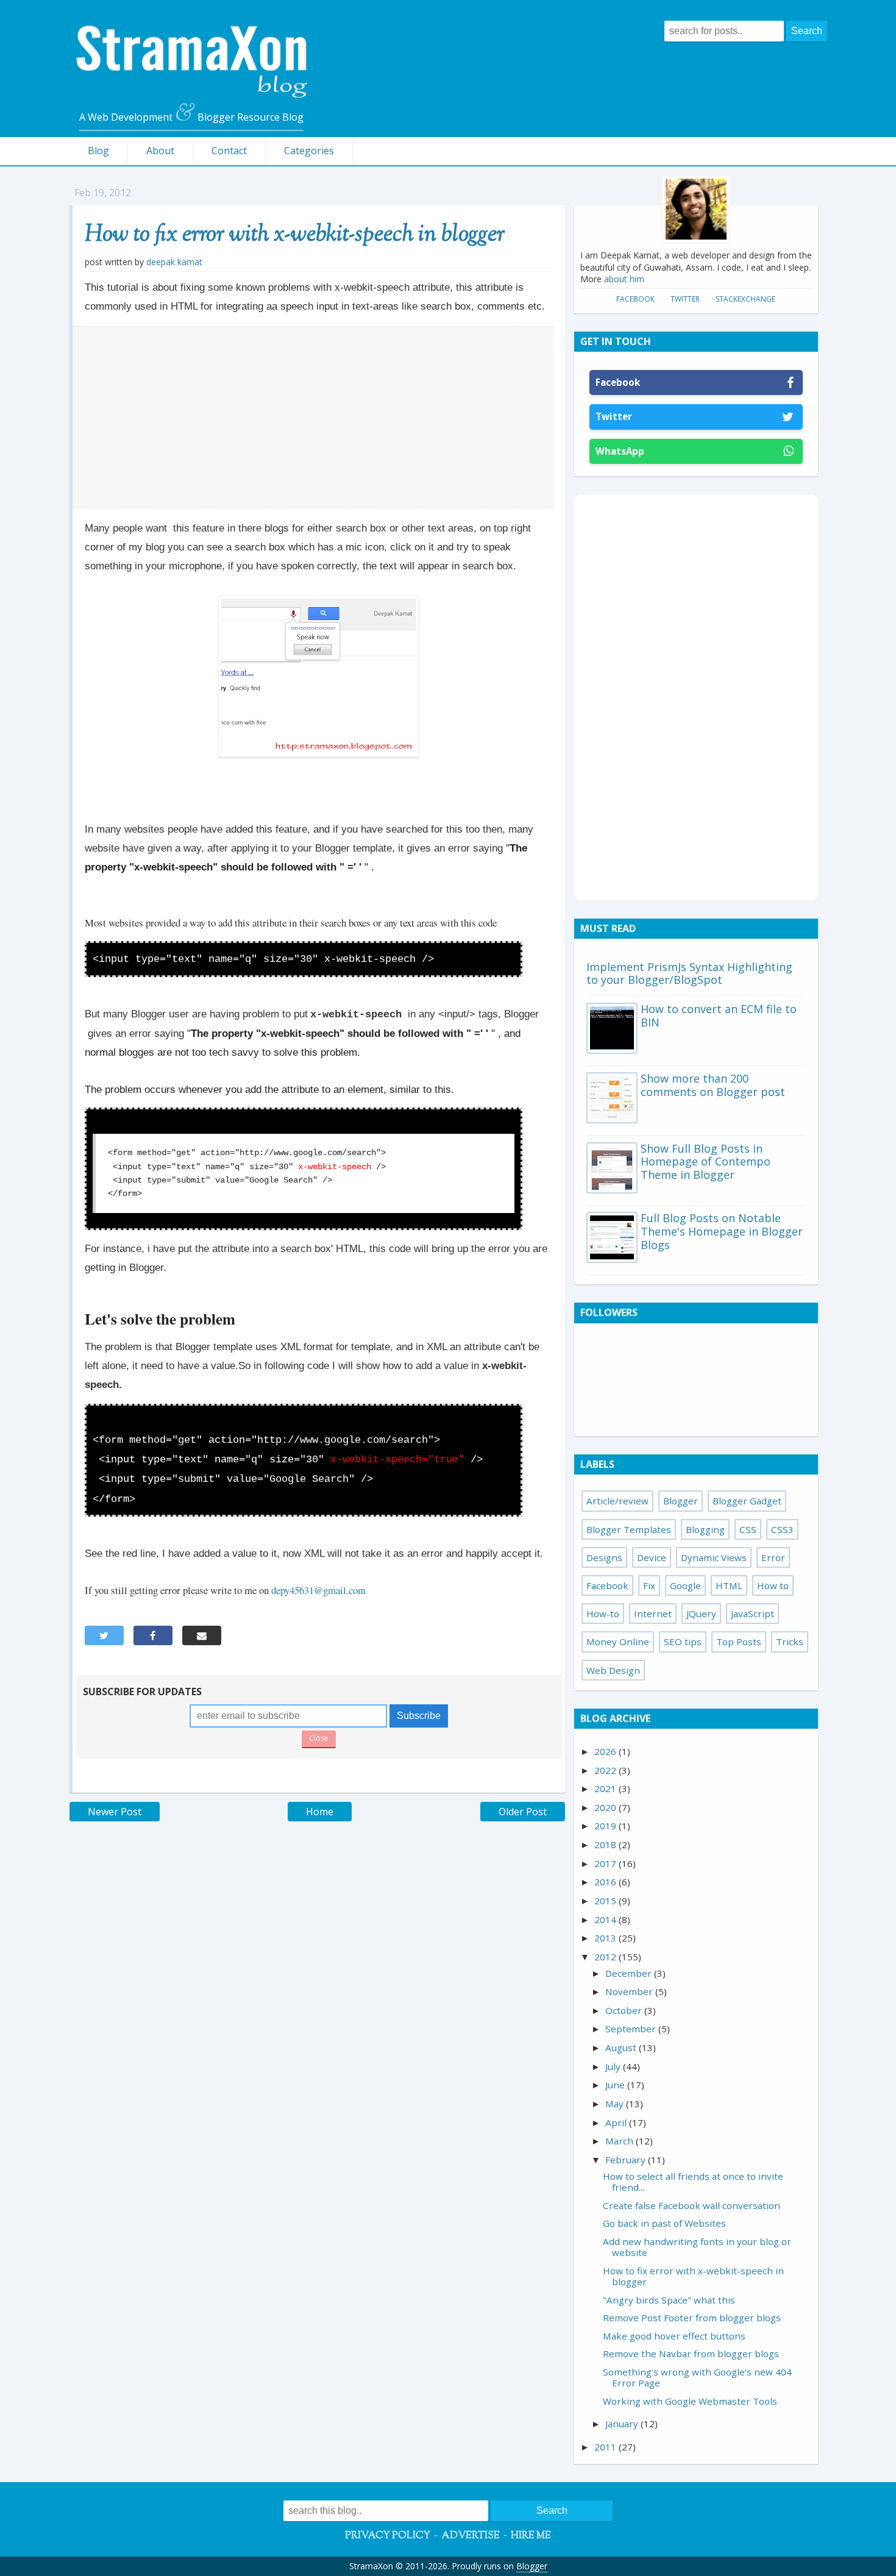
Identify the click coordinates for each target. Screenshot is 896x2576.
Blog (98, 151)
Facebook (635, 299)
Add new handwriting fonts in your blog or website (697, 2247)
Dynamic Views (714, 1557)
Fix (649, 1585)
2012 (606, 1957)
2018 (606, 1845)
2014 (606, 1920)
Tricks (790, 1642)
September (632, 2029)
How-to (603, 1614)
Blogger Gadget (747, 1501)
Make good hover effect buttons (674, 2336)
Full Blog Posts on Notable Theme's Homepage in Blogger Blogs (722, 1231)
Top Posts (739, 1642)
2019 (606, 1826)
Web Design (613, 1670)
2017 (606, 1863)
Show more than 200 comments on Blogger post (713, 1085)
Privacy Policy (388, 2536)
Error (773, 1557)
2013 (606, 1938)
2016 (606, 1882)
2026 (606, 1751)
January (623, 2424)
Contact (229, 151)
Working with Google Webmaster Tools (690, 2401)
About (160, 151)
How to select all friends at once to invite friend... (693, 2182)
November (630, 1991)
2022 (606, 1770)
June (616, 2085)
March (620, 2141)
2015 (606, 1901)
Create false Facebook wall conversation (692, 2205)
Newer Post (115, 1812)
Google (685, 1585)
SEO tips (683, 1642)
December (630, 1973)
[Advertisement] (313, 418)
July (614, 2066)
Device (652, 1557)
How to (773, 1585)
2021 (606, 1788)
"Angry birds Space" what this (669, 2300)
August (622, 2048)
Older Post (523, 1812)
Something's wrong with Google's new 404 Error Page (697, 2377)
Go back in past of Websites (664, 2223)
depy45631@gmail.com (318, 1590)
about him (624, 279)
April (617, 2122)
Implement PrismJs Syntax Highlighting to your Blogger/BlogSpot (689, 973)
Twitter (685, 299)
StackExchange (745, 299)
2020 (606, 1807)
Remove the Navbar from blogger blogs (691, 2354)
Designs (604, 1557)
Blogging (705, 1529)
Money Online (618, 1642)
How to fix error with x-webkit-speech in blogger (295, 235)
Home (320, 1812)
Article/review (617, 1501)
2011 (606, 2447)
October (625, 2010)
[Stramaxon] (191, 94)
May (616, 2104)
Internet (653, 1614)
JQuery (701, 1614)
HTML (729, 1585)
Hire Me (531, 2536)
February (627, 2160)
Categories (309, 151)
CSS (748, 1529)
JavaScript (752, 1614)
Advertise (471, 2536)
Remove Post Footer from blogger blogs (692, 2318)
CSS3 (782, 1529)
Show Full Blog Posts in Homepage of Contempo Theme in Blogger (706, 1162)
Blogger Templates (629, 1529)
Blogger (681, 1501)
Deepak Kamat (174, 262)
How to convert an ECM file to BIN (719, 1016)
